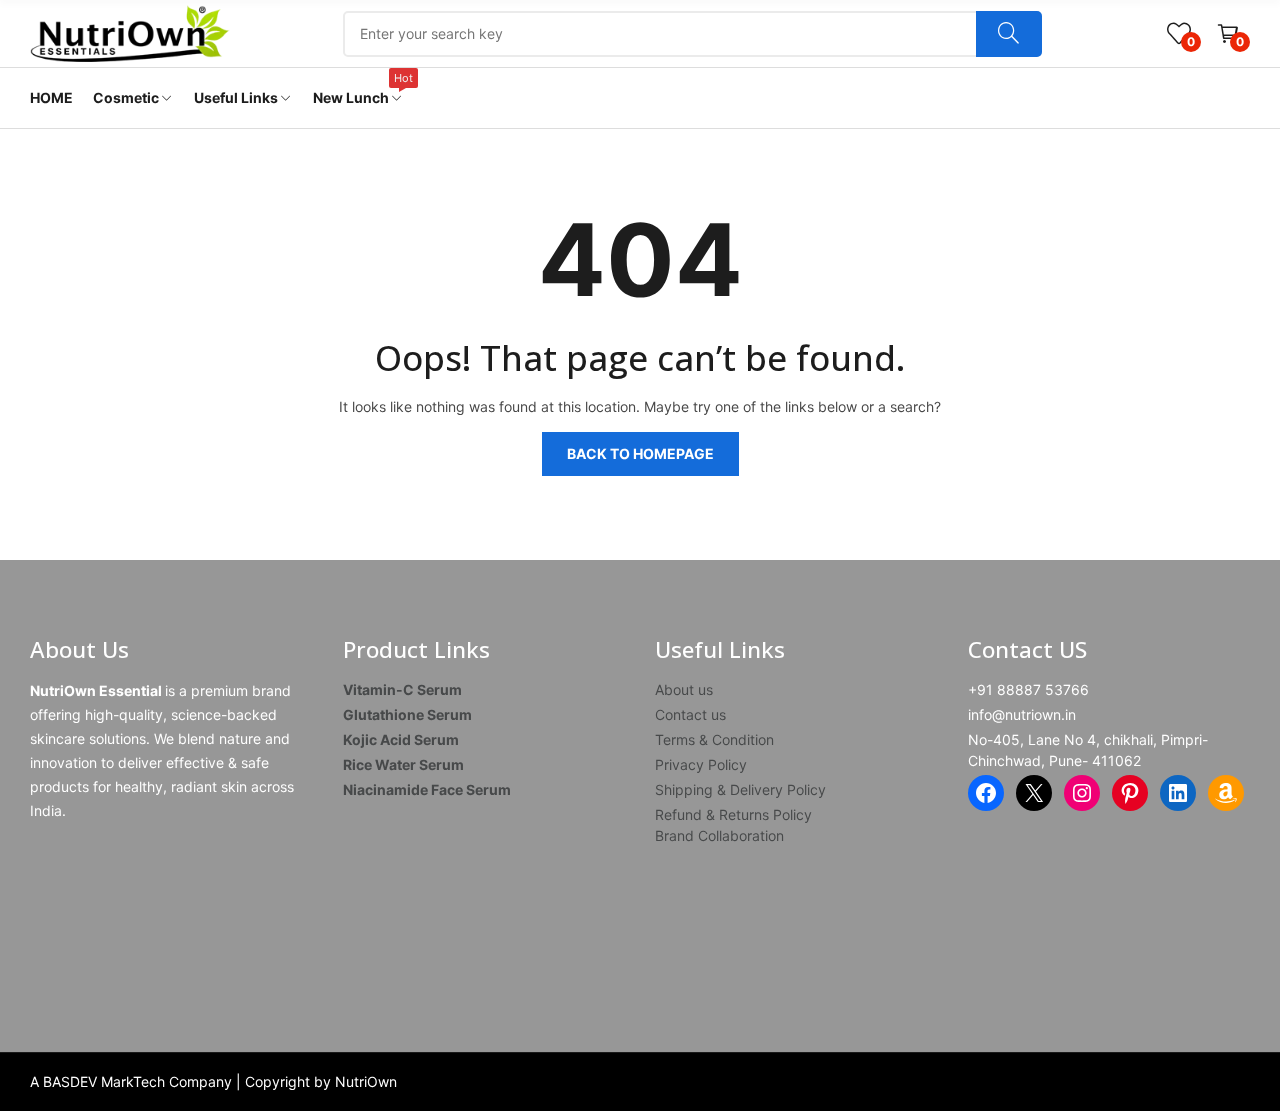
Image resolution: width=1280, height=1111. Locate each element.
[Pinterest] (1130, 793)
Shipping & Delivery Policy (740, 789)
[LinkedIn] (1178, 793)
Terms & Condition (714, 739)
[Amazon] (1226, 793)
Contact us (690, 714)
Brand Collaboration (719, 835)
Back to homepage (640, 453)
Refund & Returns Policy (733, 814)
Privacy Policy (701, 764)
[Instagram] (1082, 793)
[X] (1034, 793)
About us (684, 689)
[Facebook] (986, 793)
